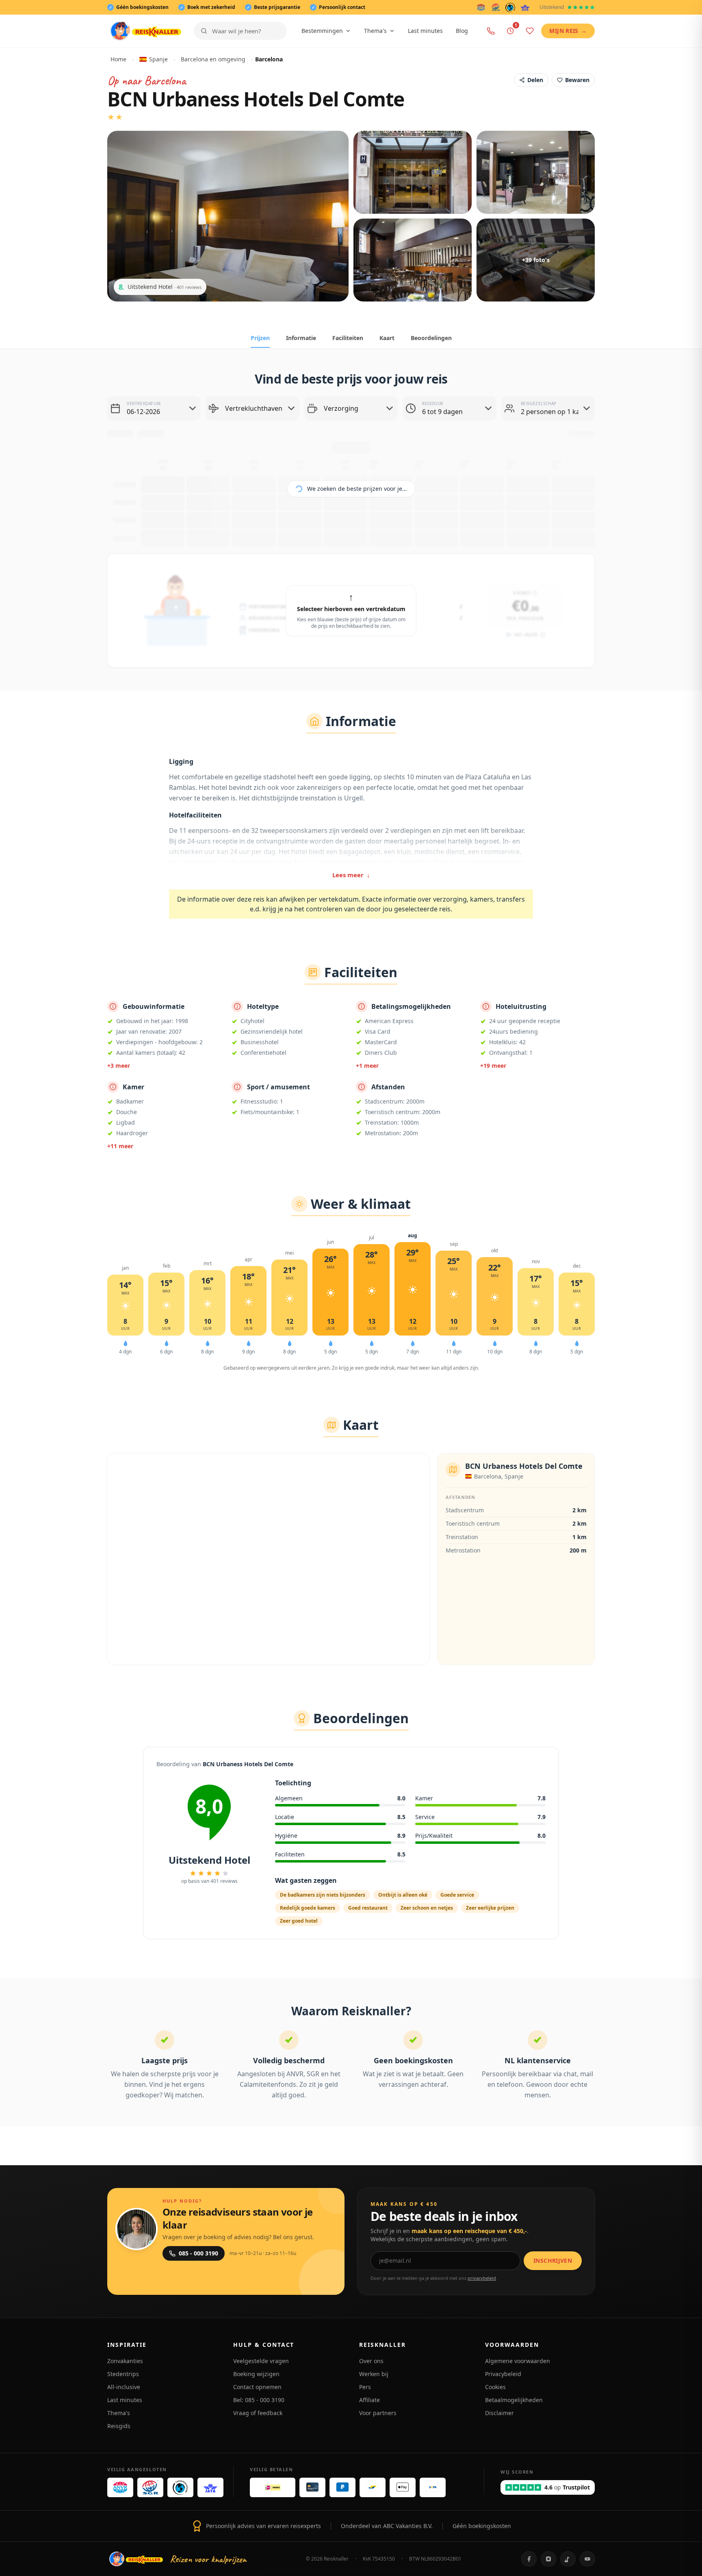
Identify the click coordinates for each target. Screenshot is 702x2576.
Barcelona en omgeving (213, 59)
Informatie (301, 338)
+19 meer (493, 1066)
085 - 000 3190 (198, 2253)
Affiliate (369, 2400)
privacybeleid (482, 2278)
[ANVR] (481, 7)
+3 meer (119, 1066)
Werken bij (374, 2374)
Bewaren (577, 80)
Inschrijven (553, 2261)
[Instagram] (548, 2559)
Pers (365, 2387)
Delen (535, 80)
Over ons (371, 2361)
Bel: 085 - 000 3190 (259, 2400)
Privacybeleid (503, 2374)
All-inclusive (124, 2387)
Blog (462, 31)
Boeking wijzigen (256, 2374)
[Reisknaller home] (146, 31)
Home (118, 59)
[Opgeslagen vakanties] (530, 31)
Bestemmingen (322, 31)
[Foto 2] (413, 172)
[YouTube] (587, 2559)
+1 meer (367, 1066)
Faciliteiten (348, 338)
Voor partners (378, 2413)
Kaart (387, 338)
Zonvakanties (125, 2361)
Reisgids (119, 2426)
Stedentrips (123, 2374)
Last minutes (425, 31)
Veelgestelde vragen (261, 2361)
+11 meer (120, 1146)
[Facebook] (529, 2559)
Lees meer (351, 875)
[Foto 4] (413, 260)
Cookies (495, 2387)
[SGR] (496, 7)
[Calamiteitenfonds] (510, 7)
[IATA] (525, 7)
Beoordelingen (431, 338)
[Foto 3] (536, 172)
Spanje (158, 59)
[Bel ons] (491, 31)
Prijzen (260, 338)
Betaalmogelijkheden (514, 2400)
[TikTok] (568, 2559)
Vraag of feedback (258, 2413)
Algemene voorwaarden (518, 2361)
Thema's (375, 31)
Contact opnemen (257, 2387)
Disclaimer (499, 2413)
